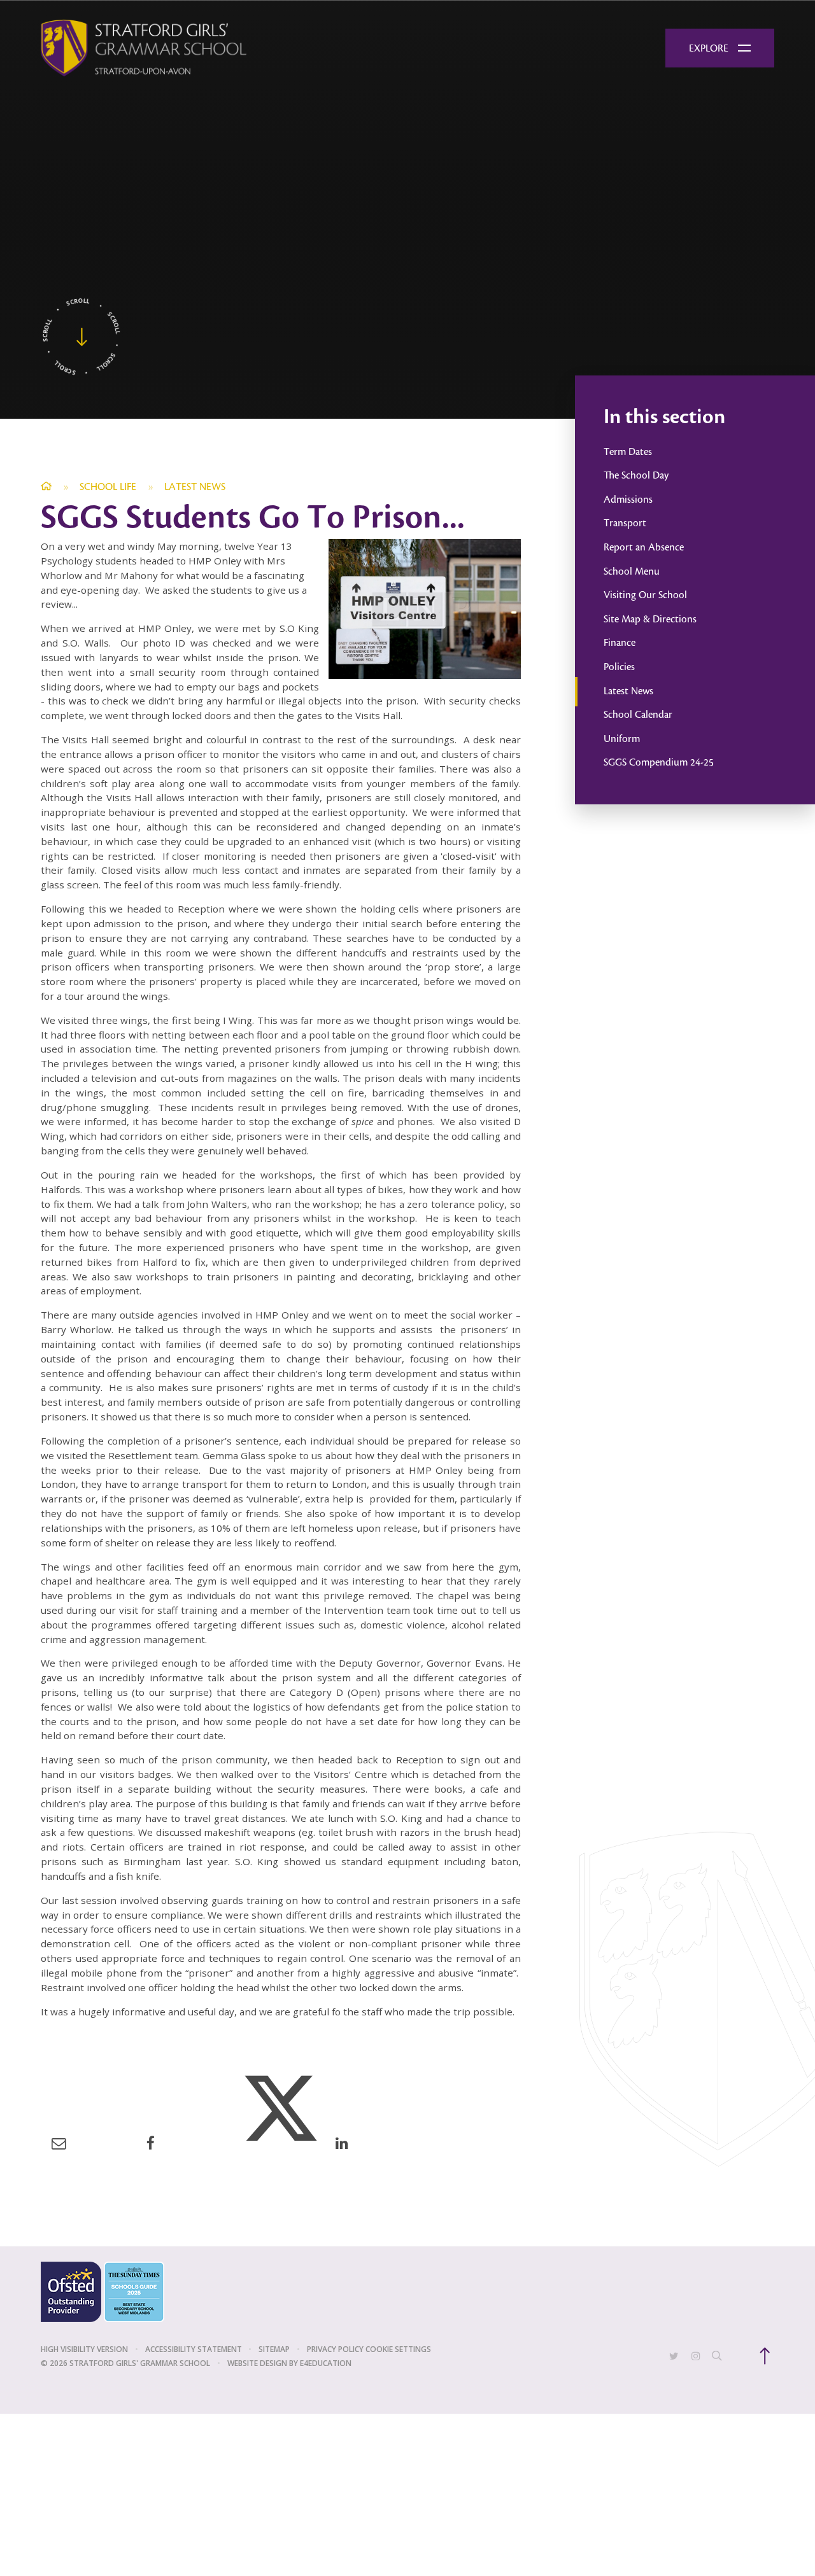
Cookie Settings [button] (398, 2349)
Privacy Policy (335, 2349)
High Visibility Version (84, 2349)
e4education (326, 2363)
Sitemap (274, 2349)
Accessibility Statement (194, 2349)
